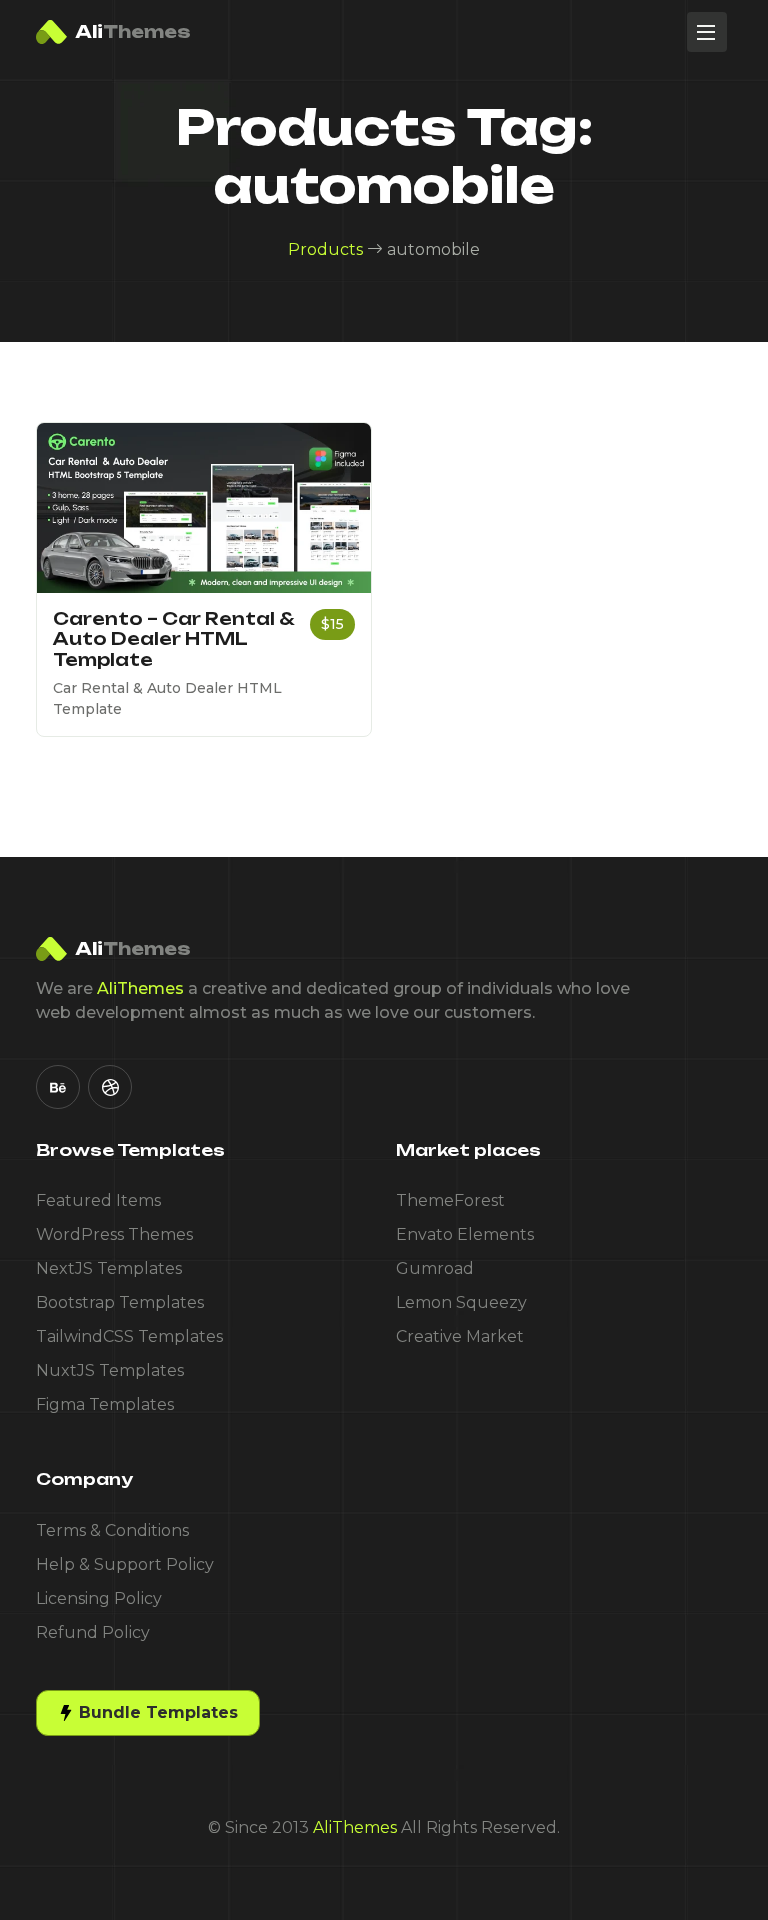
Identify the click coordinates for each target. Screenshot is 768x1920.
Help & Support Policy (125, 1564)
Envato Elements (465, 1234)
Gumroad (435, 1268)
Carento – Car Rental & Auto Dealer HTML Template (173, 639)
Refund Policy (93, 1632)
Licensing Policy (99, 1598)
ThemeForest (450, 1200)
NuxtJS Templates (110, 1370)
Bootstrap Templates (120, 1302)
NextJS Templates (109, 1268)
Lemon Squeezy (461, 1302)
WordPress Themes (114, 1234)
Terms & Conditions (112, 1530)
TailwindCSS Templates (129, 1336)
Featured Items (98, 1200)
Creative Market (460, 1336)
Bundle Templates (156, 1712)
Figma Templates (105, 1404)
